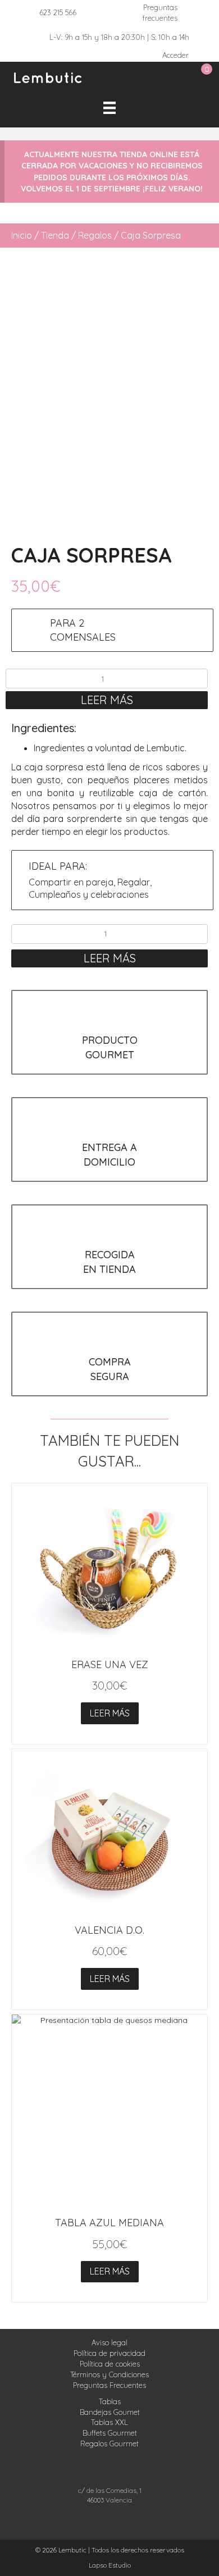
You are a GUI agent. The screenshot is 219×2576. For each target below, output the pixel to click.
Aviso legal (109, 2342)
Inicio (22, 235)
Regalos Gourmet (109, 2443)
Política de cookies (110, 2364)
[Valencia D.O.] (109, 1833)
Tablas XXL (109, 2422)
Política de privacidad (109, 2353)
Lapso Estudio (110, 2565)
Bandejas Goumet (110, 2412)
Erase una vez (110, 1664)
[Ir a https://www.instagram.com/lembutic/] (97, 2521)
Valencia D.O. (109, 1930)
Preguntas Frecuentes (109, 2385)
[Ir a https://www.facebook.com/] (117, 2521)
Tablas (110, 2401)
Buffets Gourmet (110, 2433)
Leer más (107, 700)
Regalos (95, 235)
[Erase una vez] (109, 1568)
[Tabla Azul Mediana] (109, 2112)
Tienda (55, 235)
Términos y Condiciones (109, 2374)
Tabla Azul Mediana (109, 2223)
